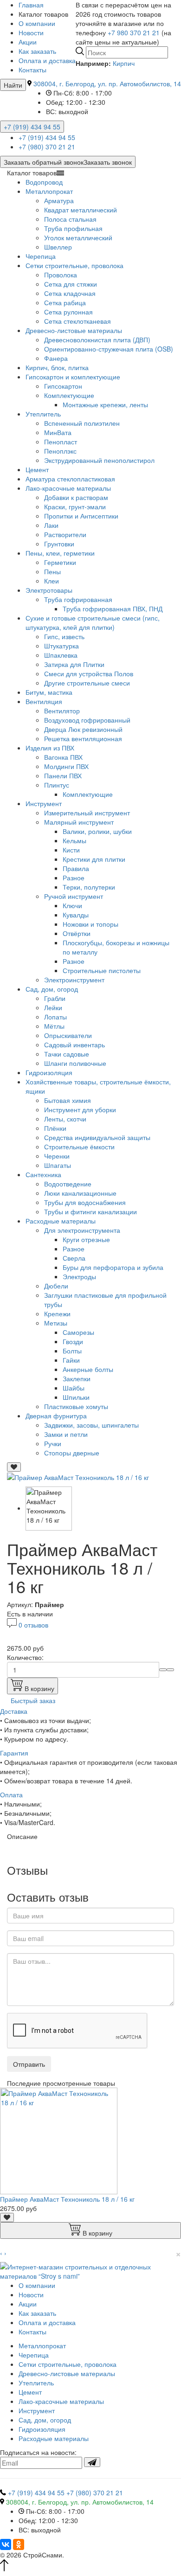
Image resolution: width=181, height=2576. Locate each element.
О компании (37, 23)
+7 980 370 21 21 (134, 32)
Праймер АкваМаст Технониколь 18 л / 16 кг (67, 2199)
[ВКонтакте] (6, 2544)
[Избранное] (14, 1467)
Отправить (29, 2064)
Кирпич (124, 63)
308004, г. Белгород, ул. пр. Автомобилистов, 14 (107, 83)
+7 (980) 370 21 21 (47, 147)
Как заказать (37, 51)
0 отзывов (33, 1625)
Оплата (11, 1794)
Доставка (14, 1711)
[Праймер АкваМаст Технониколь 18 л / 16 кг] (78, 1476)
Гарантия (14, 1753)
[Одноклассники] (19, 2544)
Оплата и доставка (47, 60)
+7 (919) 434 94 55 (32, 127)
